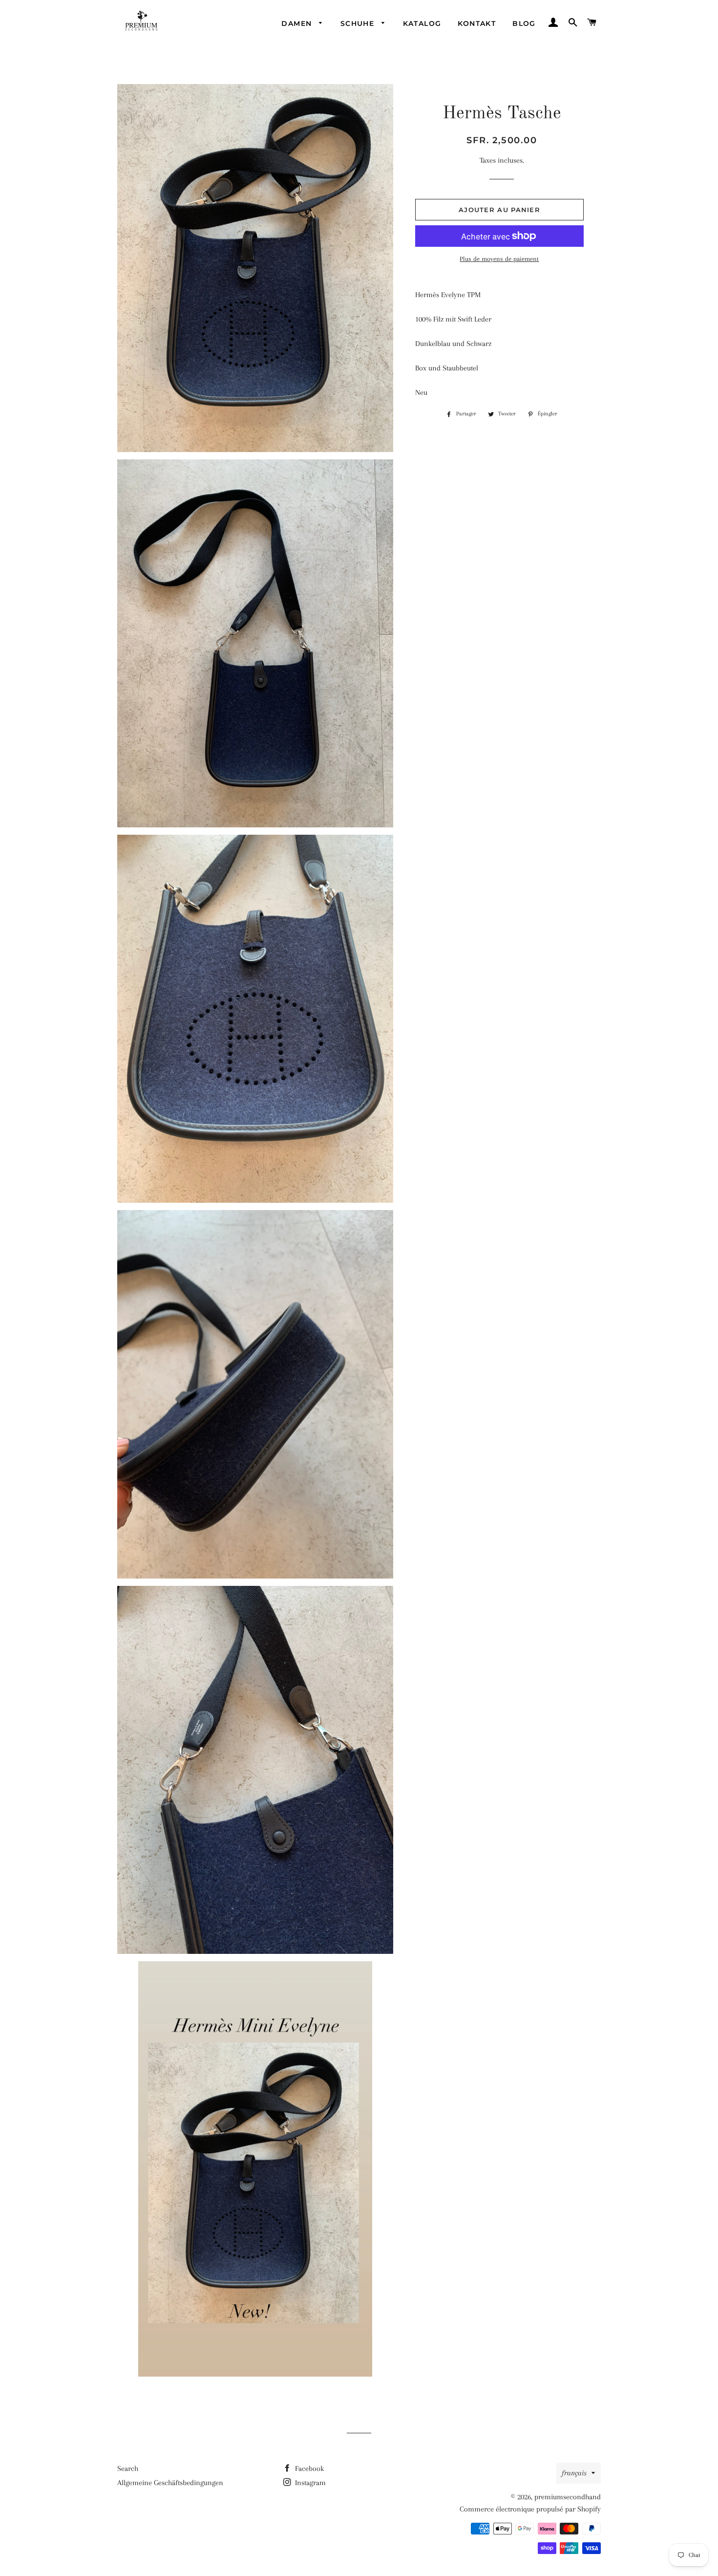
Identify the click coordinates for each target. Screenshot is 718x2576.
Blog (524, 23)
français (574, 2473)
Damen (298, 23)
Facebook (308, 2468)
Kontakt (477, 23)
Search (128, 2468)
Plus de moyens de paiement (499, 259)
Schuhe (359, 23)
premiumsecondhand (568, 2497)
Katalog (422, 23)
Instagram (309, 2483)
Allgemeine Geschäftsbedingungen (170, 2483)
